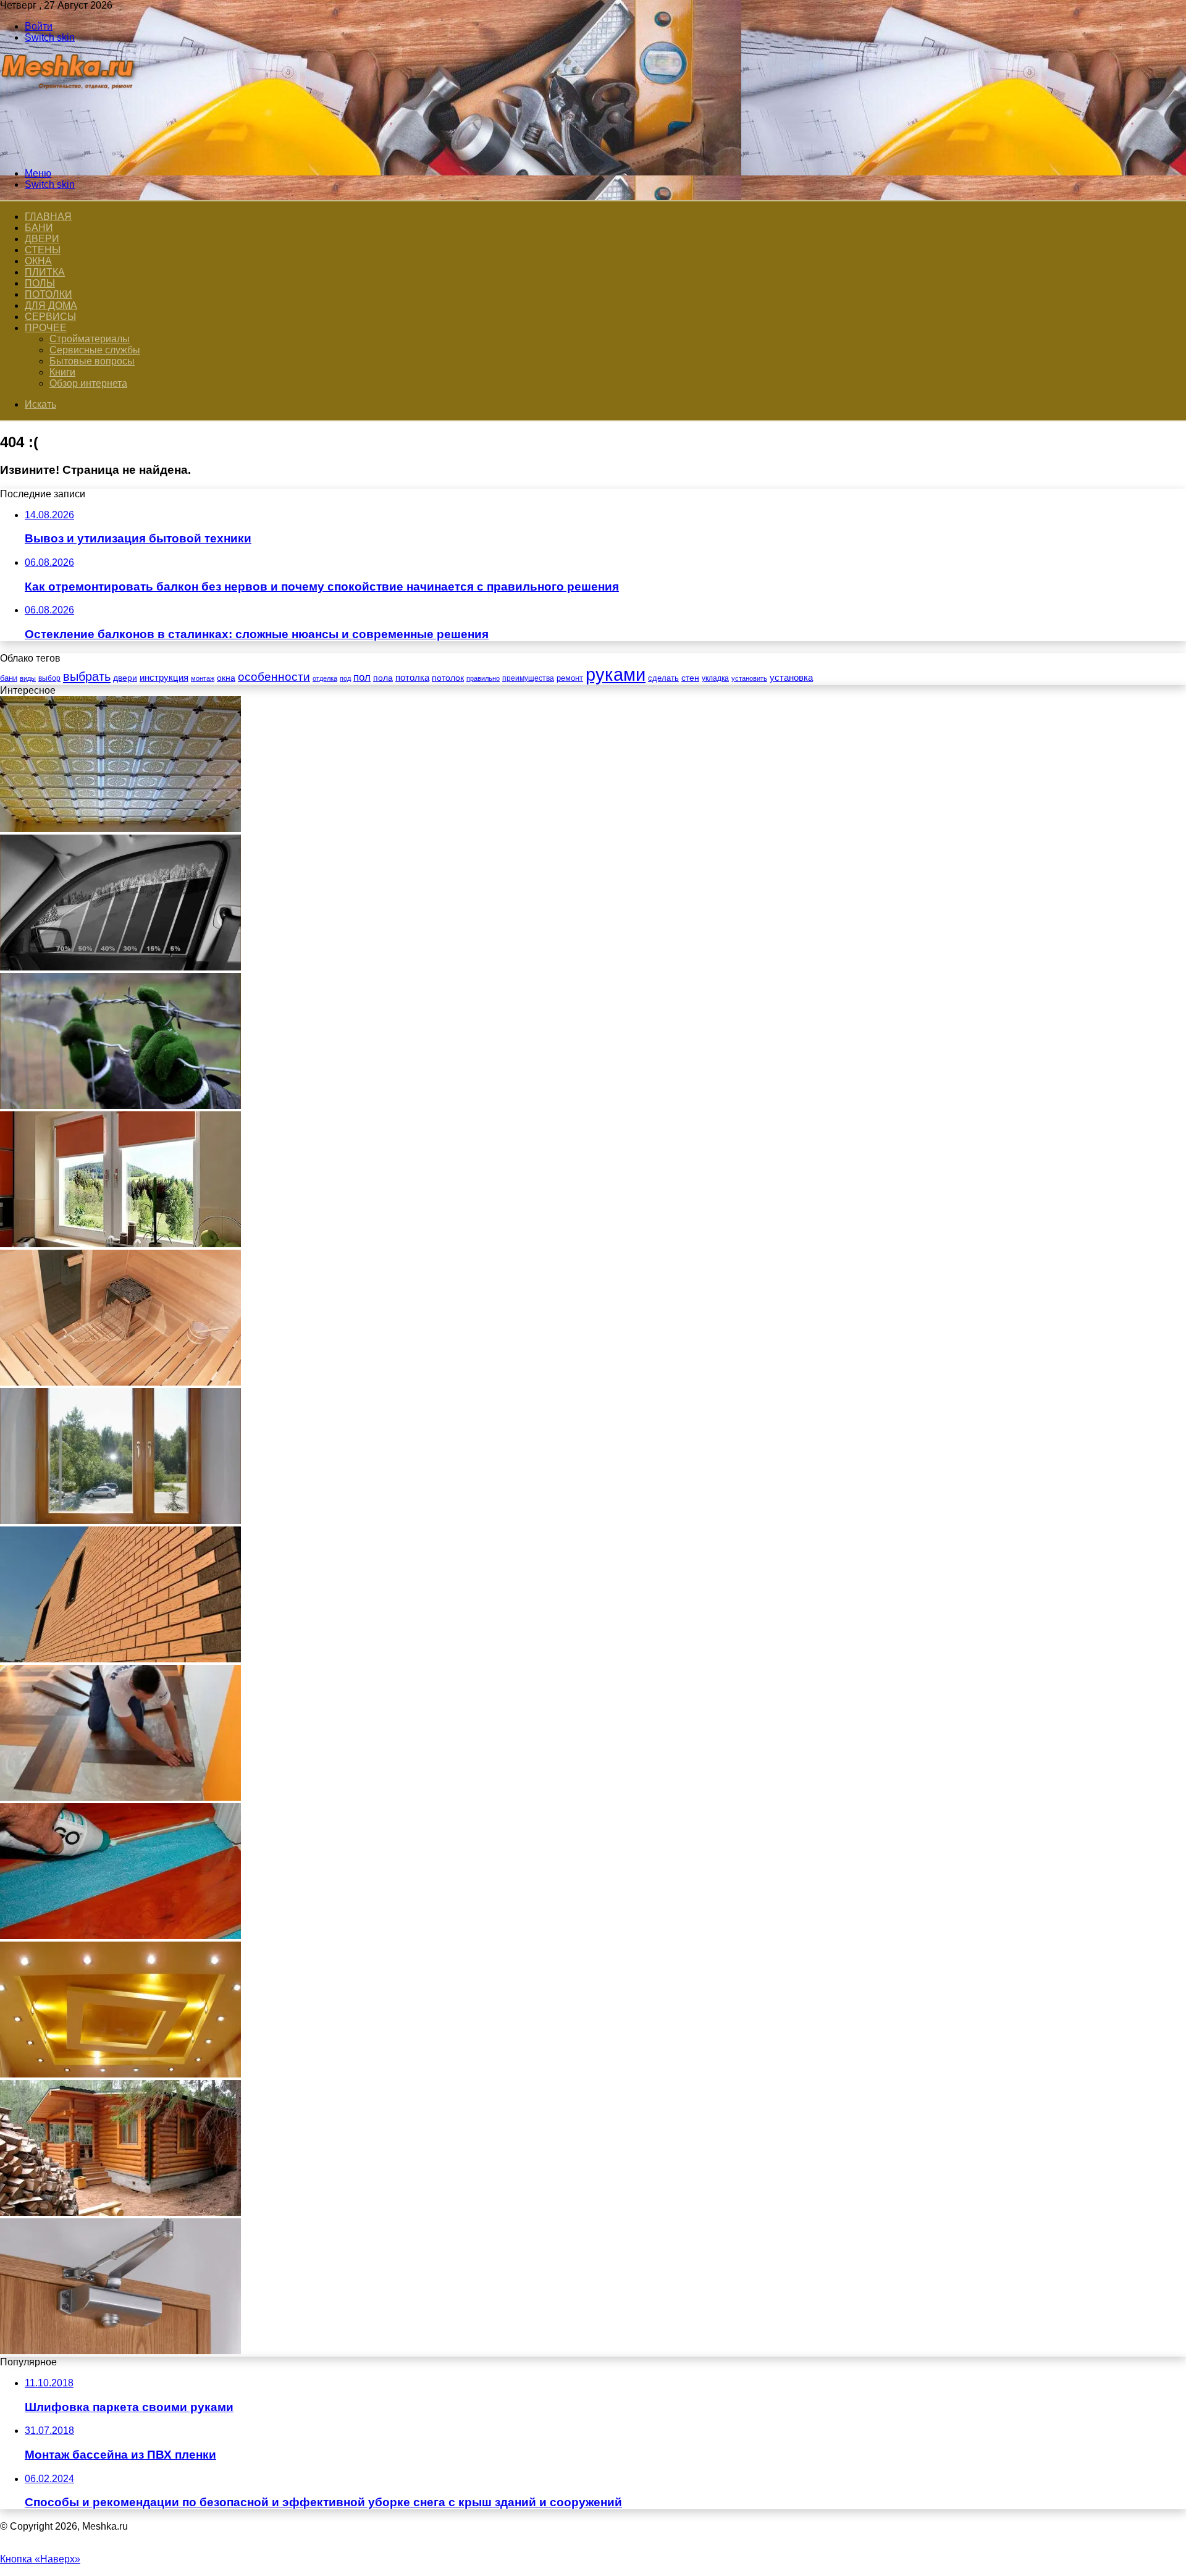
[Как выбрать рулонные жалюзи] (120, 1244)
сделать (663, 678)
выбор (49, 678)
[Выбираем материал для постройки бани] (120, 2212)
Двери (42, 239)
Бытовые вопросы (92, 361)
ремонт (570, 678)
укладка (715, 678)
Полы (40, 283)
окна (226, 678)
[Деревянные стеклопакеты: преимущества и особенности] (120, 1521)
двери (125, 678)
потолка (412, 678)
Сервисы (50, 317)
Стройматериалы (90, 339)
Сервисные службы (95, 350)
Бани (39, 228)
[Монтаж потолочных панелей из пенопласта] (120, 829)
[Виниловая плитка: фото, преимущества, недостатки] (120, 1797)
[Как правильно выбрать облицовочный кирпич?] (120, 1659)
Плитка (45, 272)
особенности (274, 677)
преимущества (528, 678)
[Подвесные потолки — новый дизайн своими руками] (120, 2074)
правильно (483, 678)
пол (362, 677)
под (345, 678)
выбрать (87, 676)
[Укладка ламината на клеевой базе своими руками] (120, 1936)
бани (9, 678)
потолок (448, 678)
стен (690, 678)
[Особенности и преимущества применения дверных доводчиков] (120, 2351)
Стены (43, 250)
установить (749, 678)
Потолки (48, 294)
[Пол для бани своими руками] (120, 1382)
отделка (325, 678)
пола (383, 678)
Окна (38, 261)
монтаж (203, 678)
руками (616, 674)
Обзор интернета (88, 383)
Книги (62, 372)
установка (791, 677)
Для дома (51, 305)
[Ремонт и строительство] (69, 152)
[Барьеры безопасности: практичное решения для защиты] (120, 1105)
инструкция (164, 677)
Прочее (46, 328)
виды (28, 678)
